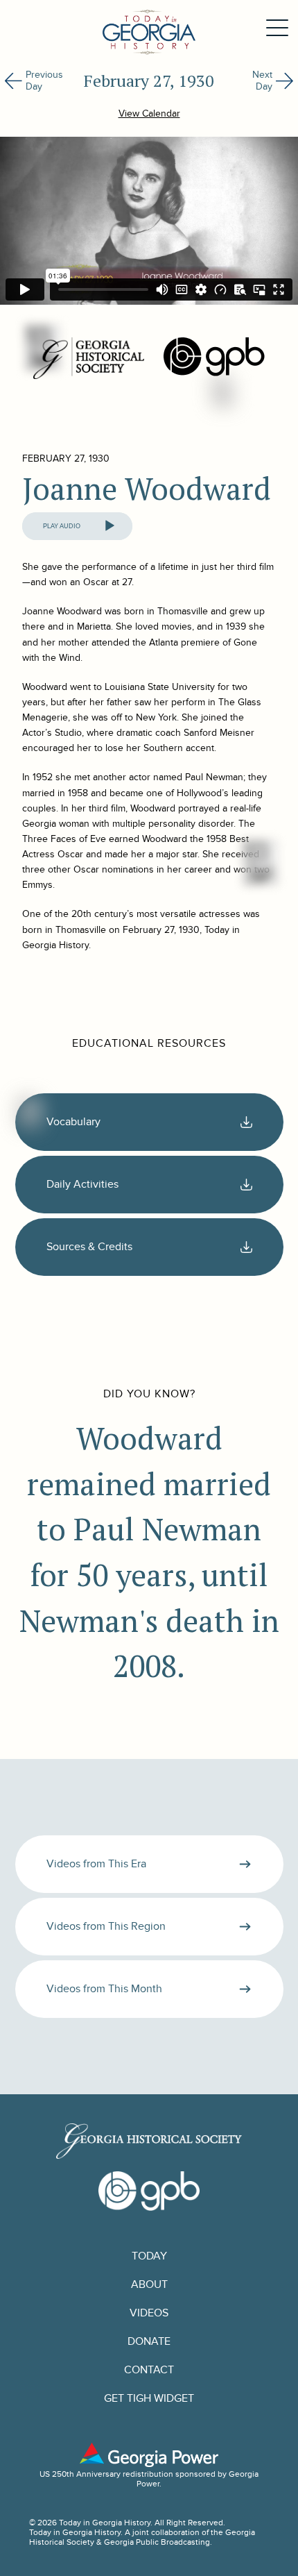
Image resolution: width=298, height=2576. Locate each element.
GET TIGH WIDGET (149, 2399)
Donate (149, 2342)
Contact (149, 2370)
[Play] (109, 526)
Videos (149, 2313)
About (149, 2285)
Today (149, 2256)
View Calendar (149, 113)
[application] (77, 526)
